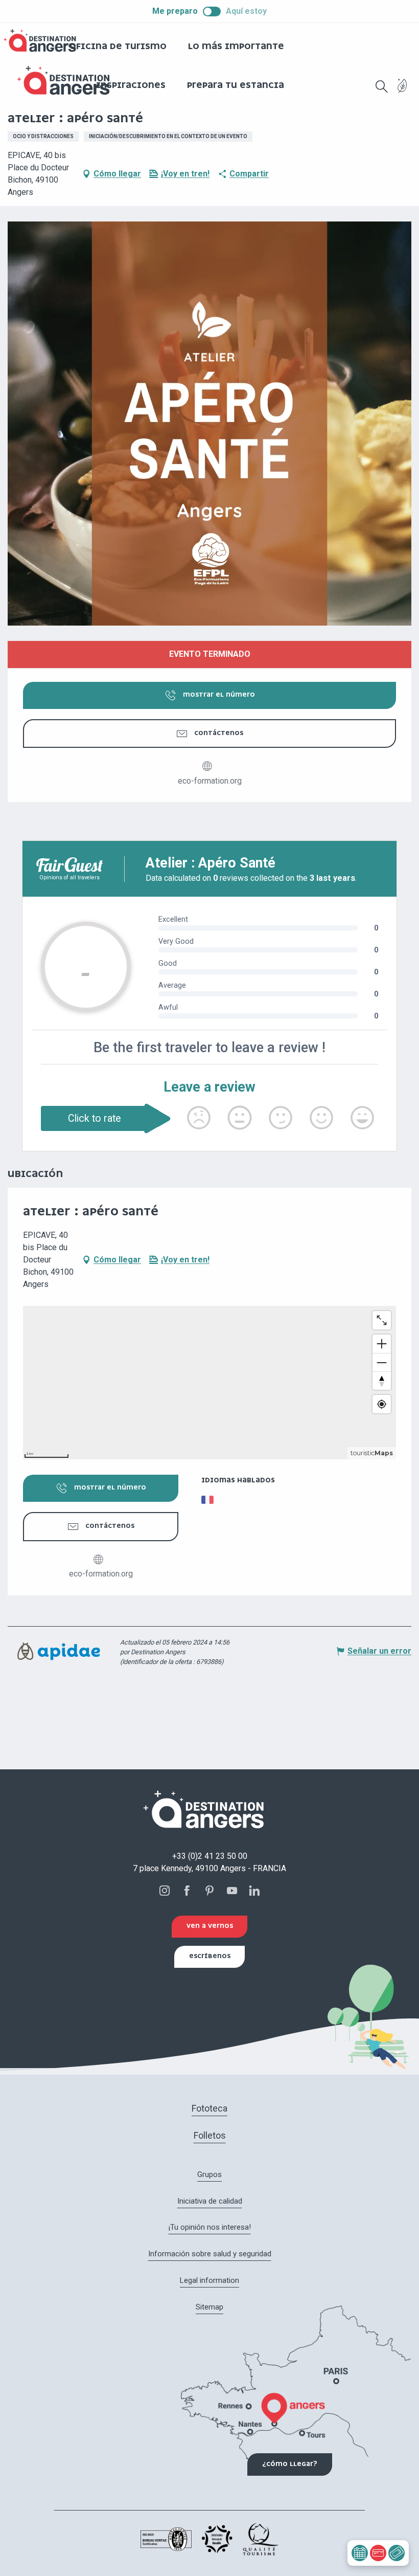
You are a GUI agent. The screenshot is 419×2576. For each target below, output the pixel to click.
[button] (382, 86)
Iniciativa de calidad (210, 2201)
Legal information (209, 2280)
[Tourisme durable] (402, 92)
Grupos (209, 2174)
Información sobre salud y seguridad (210, 2254)
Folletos (210, 2135)
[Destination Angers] (68, 81)
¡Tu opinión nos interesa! (210, 2227)
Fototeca (209, 2108)
